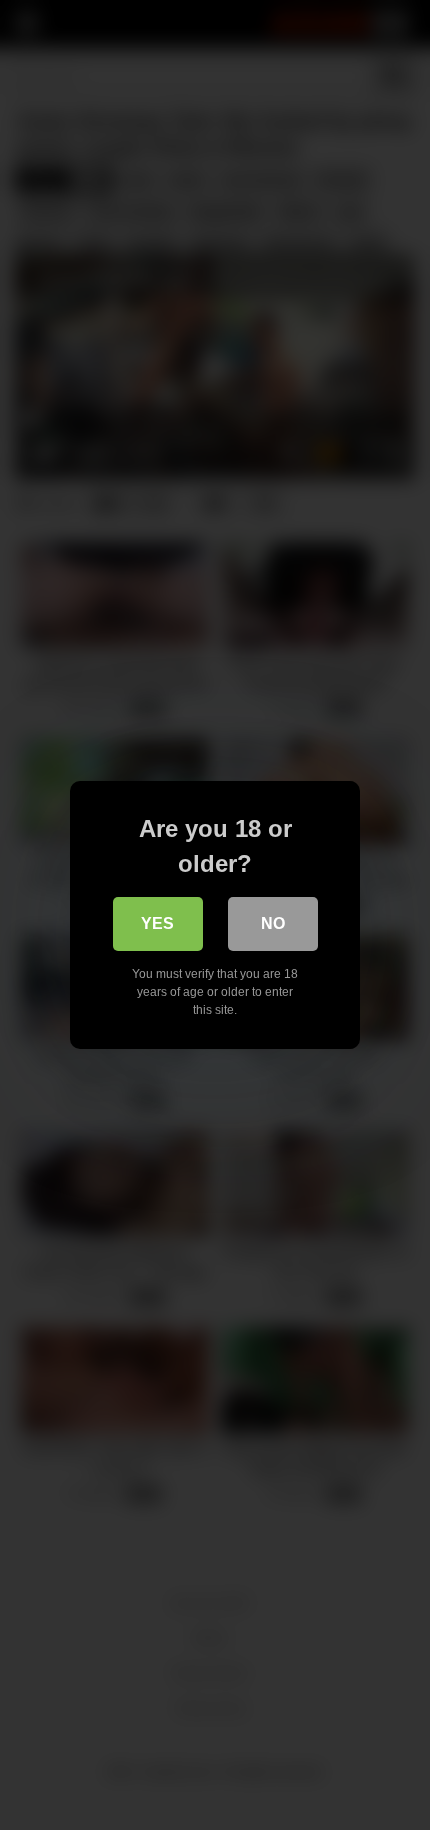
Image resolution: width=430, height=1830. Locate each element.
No (273, 923)
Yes (157, 923)
